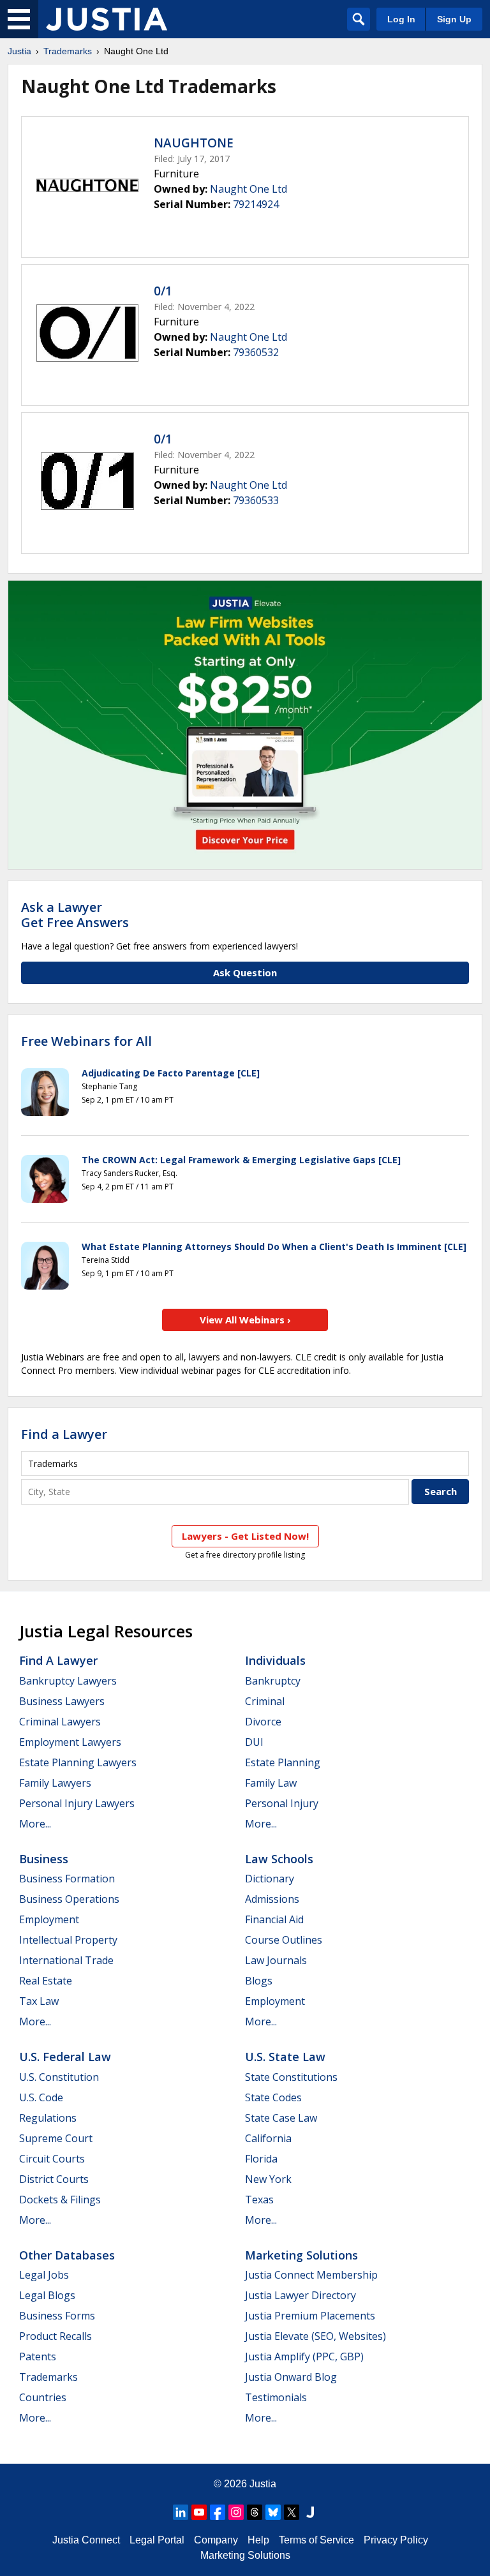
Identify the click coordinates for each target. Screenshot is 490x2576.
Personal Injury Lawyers (77, 1803)
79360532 (256, 352)
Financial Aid (274, 1919)
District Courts (54, 2179)
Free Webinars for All (86, 1041)
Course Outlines (284, 1940)
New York (268, 2179)
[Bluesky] (273, 2512)
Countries (43, 2397)
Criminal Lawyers (60, 1722)
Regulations (48, 2118)
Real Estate (46, 1981)
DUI (254, 1742)
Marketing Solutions (301, 2255)
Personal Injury (282, 1803)
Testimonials (276, 2397)
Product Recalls (56, 2336)
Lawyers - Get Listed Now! (245, 1536)
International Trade (66, 1960)
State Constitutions (291, 2077)
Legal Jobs (44, 2275)
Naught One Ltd (249, 189)
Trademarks (68, 51)
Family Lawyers (55, 1783)
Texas (259, 2200)
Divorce (263, 1722)
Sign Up (454, 19)
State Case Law (281, 2118)
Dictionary (270, 1879)
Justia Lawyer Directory (301, 2295)
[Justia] (107, 19)
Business (44, 1859)
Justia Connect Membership (311, 2275)
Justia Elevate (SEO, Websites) (316, 2336)
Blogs (259, 1981)
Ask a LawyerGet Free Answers (75, 915)
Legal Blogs (47, 2295)
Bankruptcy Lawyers (68, 1681)
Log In (401, 19)
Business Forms (57, 2316)
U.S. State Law (285, 2057)
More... (35, 1824)
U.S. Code (41, 2097)
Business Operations (69, 1899)
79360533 (256, 500)
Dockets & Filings (60, 2200)
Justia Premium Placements (310, 2316)
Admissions (272, 1899)
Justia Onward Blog (291, 2377)
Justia (19, 51)
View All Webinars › (245, 1320)
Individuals (275, 1660)
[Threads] (255, 2512)
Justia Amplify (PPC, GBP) (304, 2356)
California (268, 2138)
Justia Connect (86, 2540)
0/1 (163, 291)
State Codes (273, 2097)
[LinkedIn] (181, 2512)
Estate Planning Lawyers (78, 1762)
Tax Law (39, 2001)
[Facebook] (218, 2512)
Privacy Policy (396, 2540)
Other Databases (67, 2255)
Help (258, 2540)
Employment (49, 1919)
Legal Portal (157, 2540)
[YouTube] (199, 2512)
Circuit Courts (52, 2159)
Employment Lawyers (70, 1742)
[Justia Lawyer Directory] (310, 2512)
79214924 (256, 204)
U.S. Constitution (59, 2077)
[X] (292, 2512)
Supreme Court (56, 2138)
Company (216, 2540)
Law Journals (276, 1960)
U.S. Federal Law (65, 2057)
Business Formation (67, 1879)
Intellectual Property (68, 1940)
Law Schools (279, 1859)
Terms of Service (316, 2540)
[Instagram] (236, 2512)
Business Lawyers (62, 1701)
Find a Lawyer (64, 1434)
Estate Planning (283, 1762)
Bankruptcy (273, 1681)
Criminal (265, 1701)
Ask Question (245, 972)
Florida (261, 2159)
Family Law (271, 1783)
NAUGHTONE (194, 143)
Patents (38, 2356)
